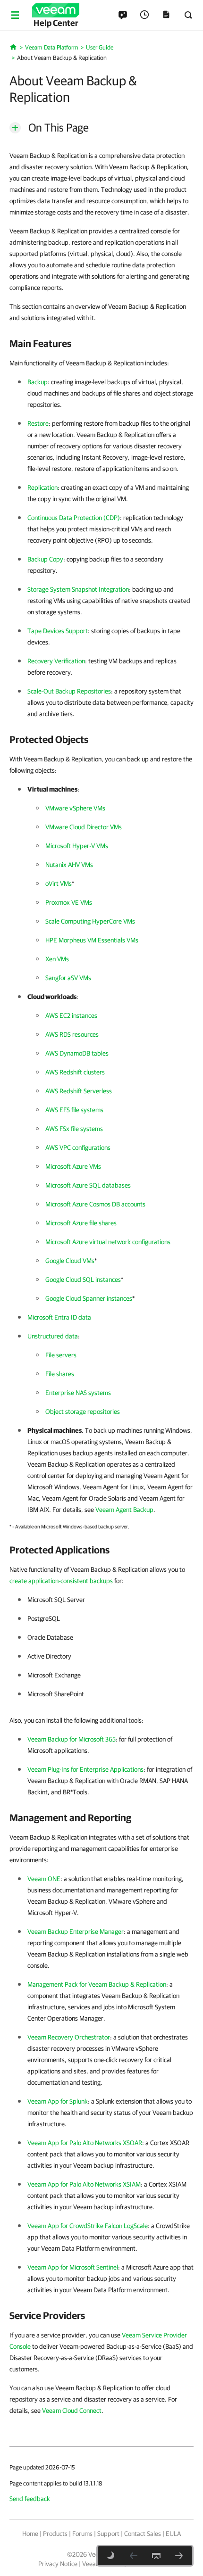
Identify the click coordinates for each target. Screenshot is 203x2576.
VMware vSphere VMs (75, 808)
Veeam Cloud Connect (72, 2411)
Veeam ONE (44, 1879)
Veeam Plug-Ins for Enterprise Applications (85, 1769)
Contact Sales (143, 2534)
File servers (61, 1355)
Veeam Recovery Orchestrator (69, 2037)
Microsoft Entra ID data (59, 1317)
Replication (42, 487)
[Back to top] (156, 2556)
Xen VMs (57, 959)
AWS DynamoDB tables (77, 1053)
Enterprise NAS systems (78, 1393)
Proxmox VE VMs (69, 902)
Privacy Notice (58, 2564)
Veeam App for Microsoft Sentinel (73, 2267)
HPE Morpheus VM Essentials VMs (92, 940)
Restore (38, 423)
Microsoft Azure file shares (81, 1223)
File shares (60, 1374)
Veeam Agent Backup (124, 1510)
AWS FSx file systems (74, 1129)
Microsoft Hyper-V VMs (77, 846)
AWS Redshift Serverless (79, 1091)
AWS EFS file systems (74, 1110)
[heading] (101, 343)
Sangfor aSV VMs (68, 978)
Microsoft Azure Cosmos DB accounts (95, 1204)
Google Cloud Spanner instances (89, 1298)
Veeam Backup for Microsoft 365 (72, 1739)
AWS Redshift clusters (75, 1072)
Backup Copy (45, 559)
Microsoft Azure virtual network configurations (108, 1242)
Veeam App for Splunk (58, 2101)
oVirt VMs (59, 883)
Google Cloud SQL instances (83, 1280)
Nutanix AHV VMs (69, 865)
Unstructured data (53, 1336)
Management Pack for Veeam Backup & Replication (97, 1984)
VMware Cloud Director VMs (84, 827)
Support (108, 2534)
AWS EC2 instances (71, 1016)
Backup (38, 382)
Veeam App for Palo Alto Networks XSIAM (84, 2184)
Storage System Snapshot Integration (78, 589)
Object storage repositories (83, 1412)
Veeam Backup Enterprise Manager (76, 1932)
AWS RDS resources (72, 1034)
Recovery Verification (56, 661)
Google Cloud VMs (70, 1261)
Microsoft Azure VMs (73, 1166)
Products (55, 2534)
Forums (82, 2534)
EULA (173, 2534)
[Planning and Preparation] (179, 2556)
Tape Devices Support (58, 631)
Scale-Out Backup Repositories (69, 691)
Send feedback (30, 2499)
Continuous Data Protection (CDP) (74, 518)
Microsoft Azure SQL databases (88, 1185)
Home (30, 2534)
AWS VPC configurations (78, 1148)
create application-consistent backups (61, 1581)
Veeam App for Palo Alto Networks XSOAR (85, 2143)
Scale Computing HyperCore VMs (90, 921)
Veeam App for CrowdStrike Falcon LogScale (88, 2226)
